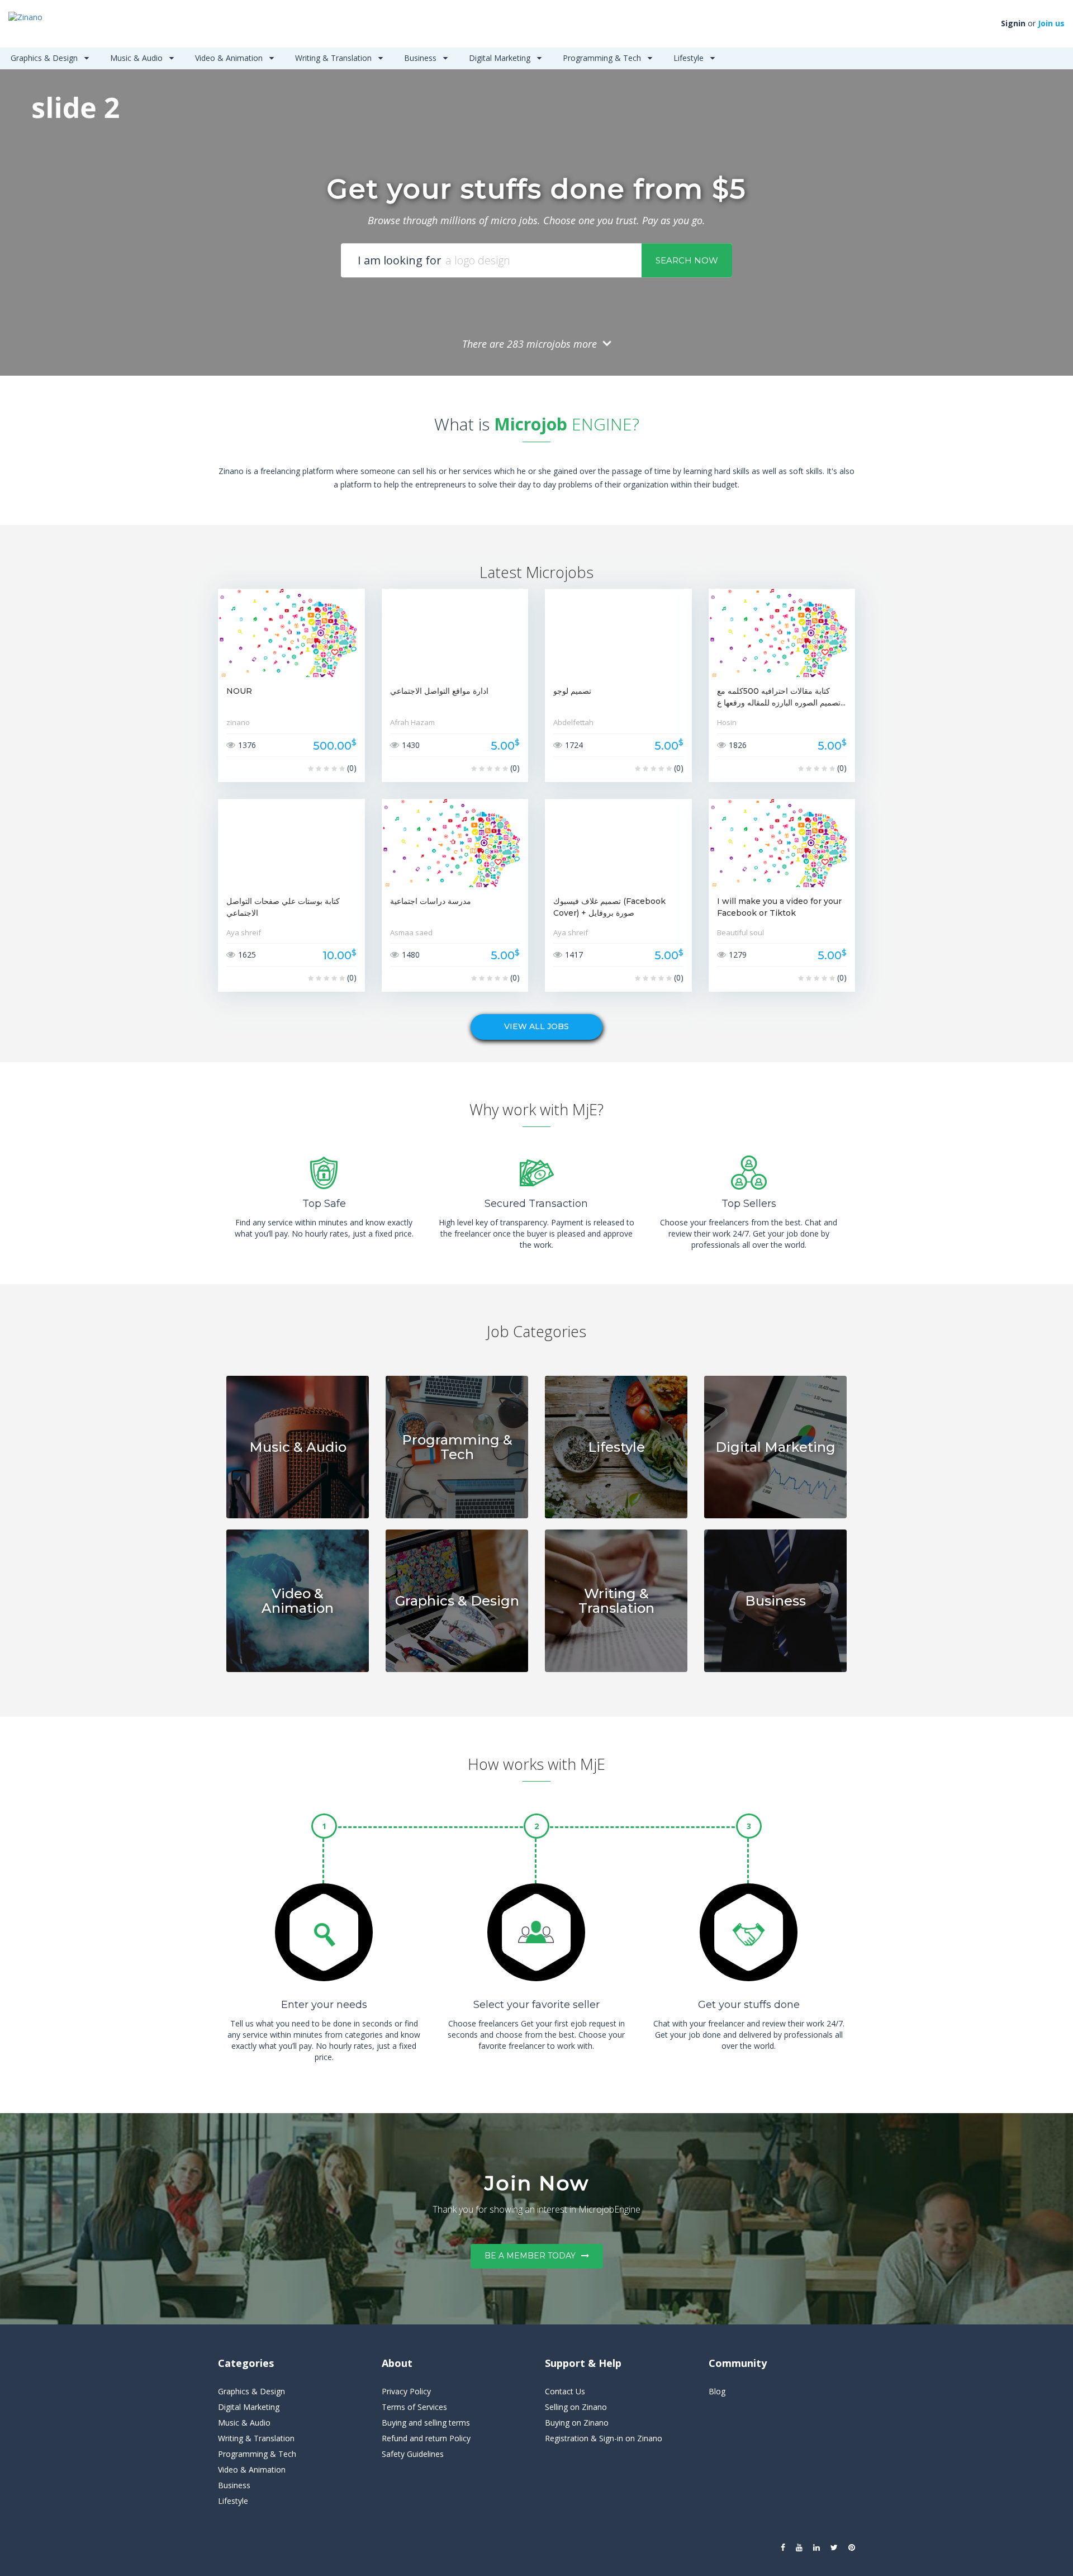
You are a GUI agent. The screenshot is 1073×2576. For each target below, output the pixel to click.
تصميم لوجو (572, 691)
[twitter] (834, 2547)
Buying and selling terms (426, 2423)
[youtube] (799, 2547)
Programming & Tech (603, 58)
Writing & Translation (334, 58)
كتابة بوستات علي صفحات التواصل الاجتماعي (283, 907)
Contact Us (565, 2391)
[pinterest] (852, 2547)
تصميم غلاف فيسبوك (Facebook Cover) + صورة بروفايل (609, 907)
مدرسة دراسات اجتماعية (431, 901)
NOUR (239, 691)
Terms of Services (414, 2407)
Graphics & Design (45, 58)
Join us (1051, 23)
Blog (717, 2391)
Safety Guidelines (413, 2454)
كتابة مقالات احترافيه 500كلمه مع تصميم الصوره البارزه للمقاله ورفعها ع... (781, 697)
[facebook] (783, 2547)
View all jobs (536, 1026)
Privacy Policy (406, 2391)
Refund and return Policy (426, 2438)
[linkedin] (816, 2547)
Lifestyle (690, 58)
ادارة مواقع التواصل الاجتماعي (439, 691)
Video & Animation (230, 58)
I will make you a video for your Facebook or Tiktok (779, 907)
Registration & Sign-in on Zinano (604, 2438)
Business (421, 58)
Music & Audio (137, 58)
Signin (1013, 23)
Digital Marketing (501, 58)
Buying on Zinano (577, 2423)
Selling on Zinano (576, 2407)
